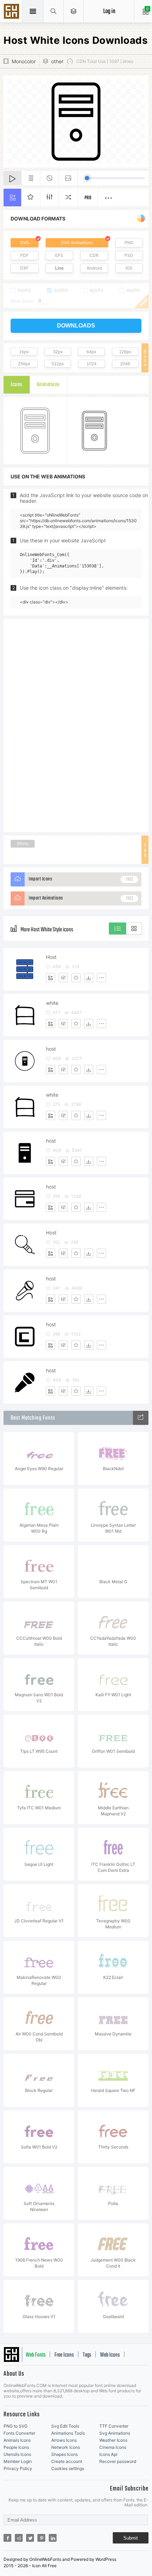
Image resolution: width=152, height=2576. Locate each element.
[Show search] (54, 11)
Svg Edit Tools (65, 2426)
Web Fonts (36, 2355)
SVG (25, 243)
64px (91, 352)
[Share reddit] (19, 2538)
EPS (59, 255)
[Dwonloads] (89, 978)
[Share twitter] (30, 2538)
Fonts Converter (19, 2433)
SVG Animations (77, 243)
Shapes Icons (65, 2454)
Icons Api (108, 2454)
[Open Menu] (74, 11)
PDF (24, 255)
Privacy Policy (18, 2468)
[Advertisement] (76, 725)
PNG (129, 243)
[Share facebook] (7, 2538)
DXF (24, 268)
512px (58, 364)
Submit (131, 2538)
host (51, 1049)
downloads (76, 326)
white (52, 1003)
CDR (94, 255)
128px (125, 352)
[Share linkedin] (53, 2538)
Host (51, 957)
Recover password (118, 2461)
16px (24, 352)
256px (24, 364)
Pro (88, 198)
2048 (125, 364)
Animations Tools (68, 2433)
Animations (48, 385)
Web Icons (110, 2355)
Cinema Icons (113, 2447)
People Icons (16, 2447)
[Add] (51, 978)
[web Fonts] (141, 1418)
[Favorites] (76, 978)
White (23, 844)
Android (94, 268)
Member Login (18, 2461)
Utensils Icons (17, 2454)
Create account (67, 2461)
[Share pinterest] (41, 2538)
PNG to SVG (16, 2426)
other (57, 61)
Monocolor (24, 61)
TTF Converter (114, 2426)
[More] (101, 978)
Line (59, 268)
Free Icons (64, 2355)
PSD (129, 255)
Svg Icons (12, 12)
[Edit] (63, 978)
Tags (87, 2355)
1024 (92, 364)
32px (58, 352)
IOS (129, 268)
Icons (16, 385)
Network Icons (66, 2447)
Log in (109, 11)
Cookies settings (68, 2468)
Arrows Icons (64, 2440)
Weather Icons (113, 2440)
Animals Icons (17, 2440)
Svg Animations (115, 2433)
